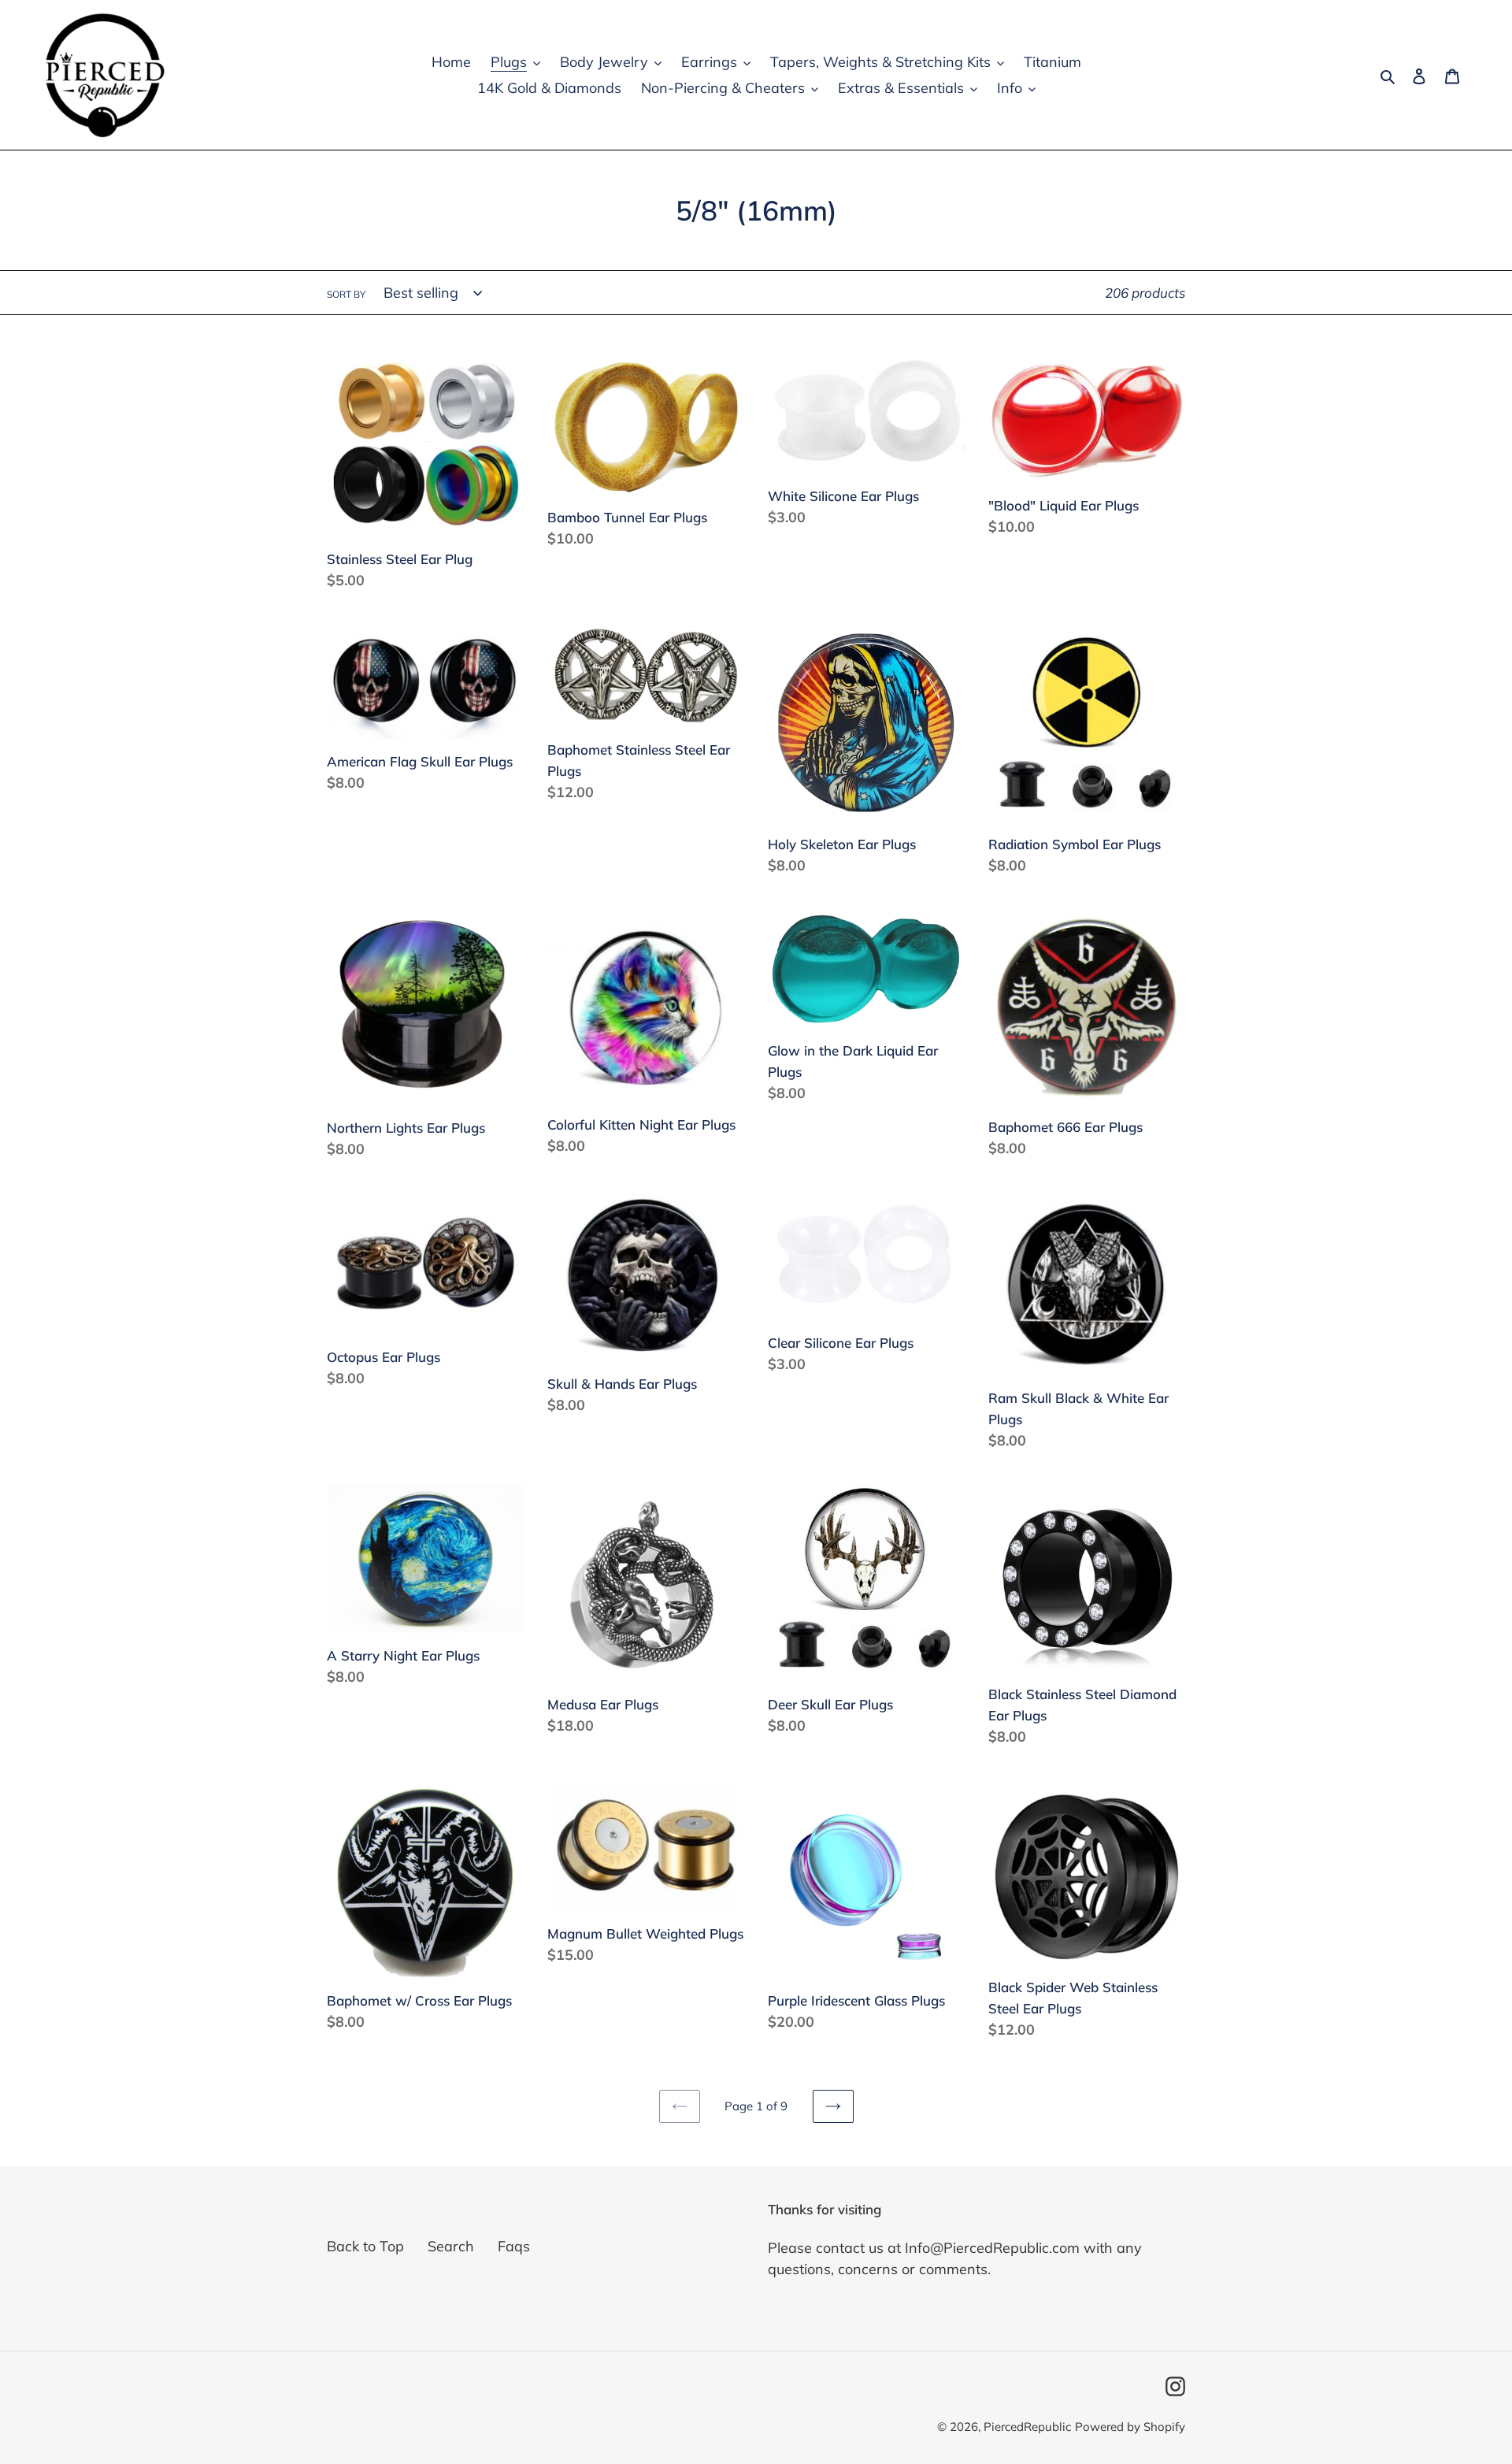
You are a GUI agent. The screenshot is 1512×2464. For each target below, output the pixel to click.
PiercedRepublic (1027, 2427)
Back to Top (365, 2246)
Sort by (346, 294)
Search (451, 2246)
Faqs (514, 2246)
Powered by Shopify (1130, 2427)
